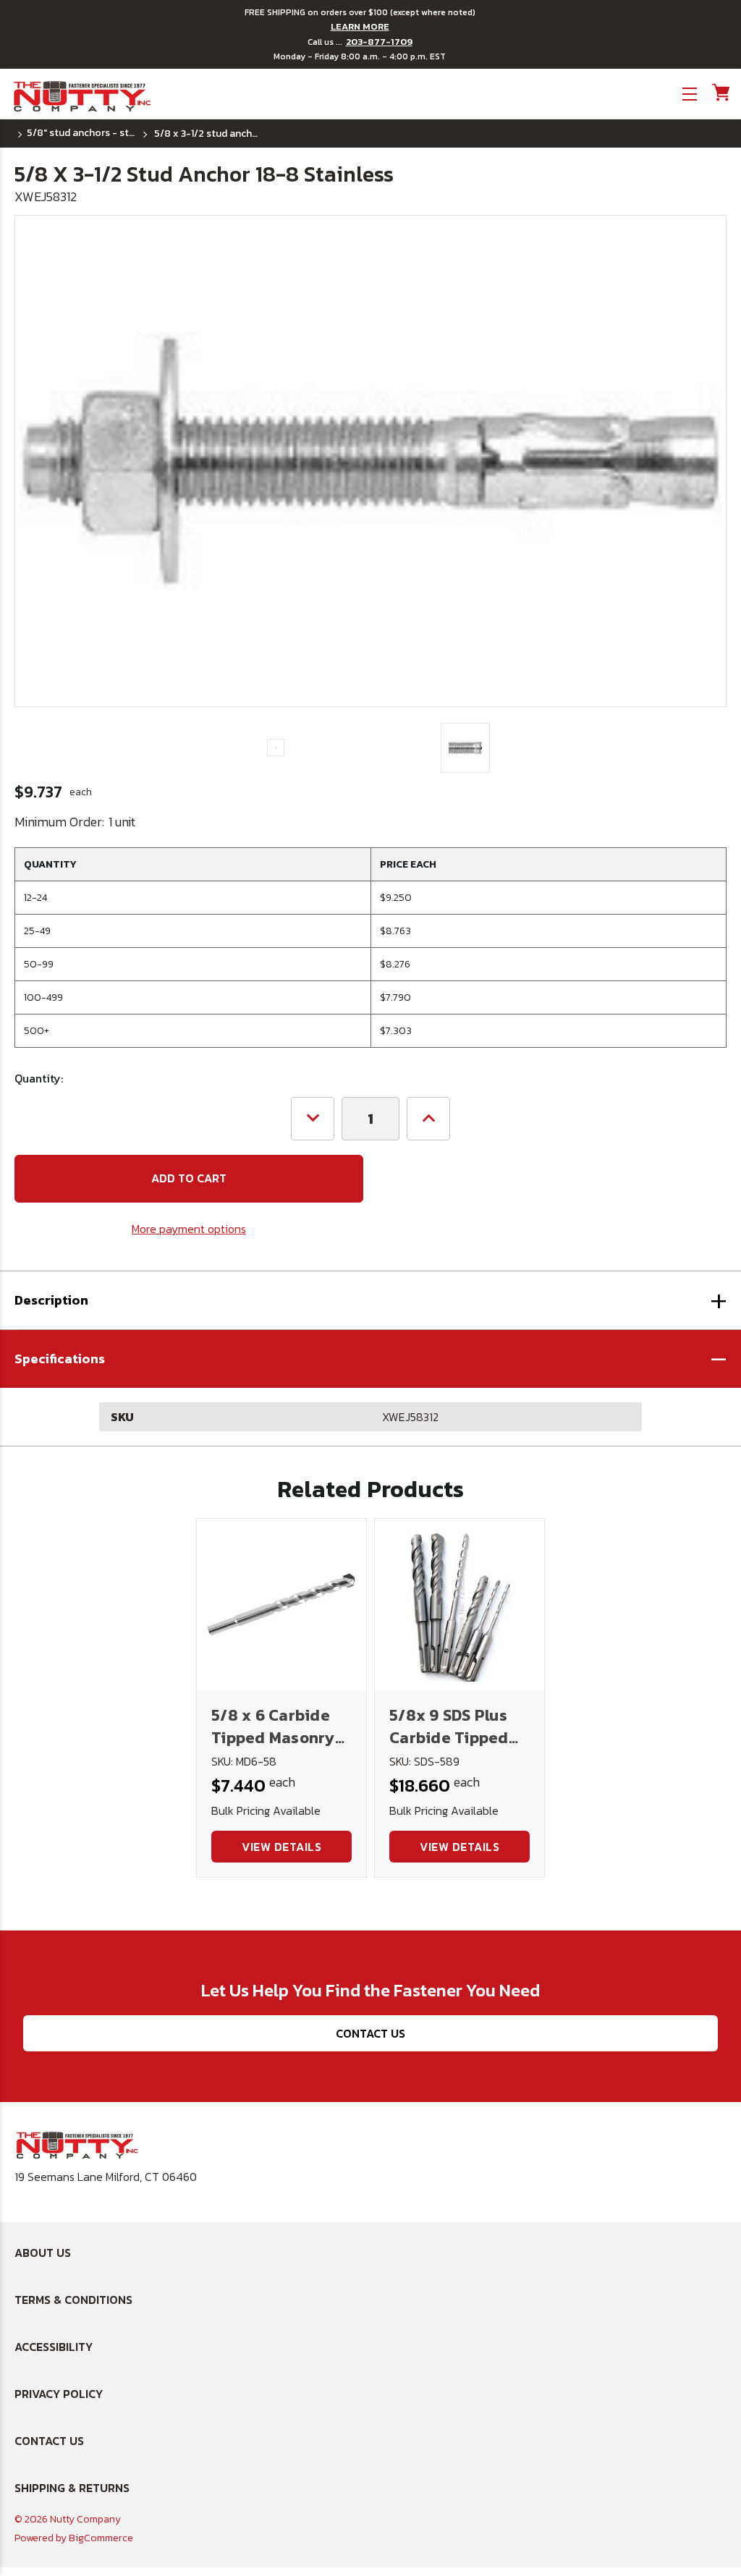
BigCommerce (101, 2538)
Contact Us (370, 2033)
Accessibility (54, 2347)
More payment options (189, 1229)
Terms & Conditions (73, 2300)
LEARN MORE (360, 27)
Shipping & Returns (72, 2488)
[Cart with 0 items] (720, 92)
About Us (43, 2253)
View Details (281, 1847)
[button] (370, 1359)
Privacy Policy (59, 2394)
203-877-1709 (379, 42)
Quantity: (39, 1078)
